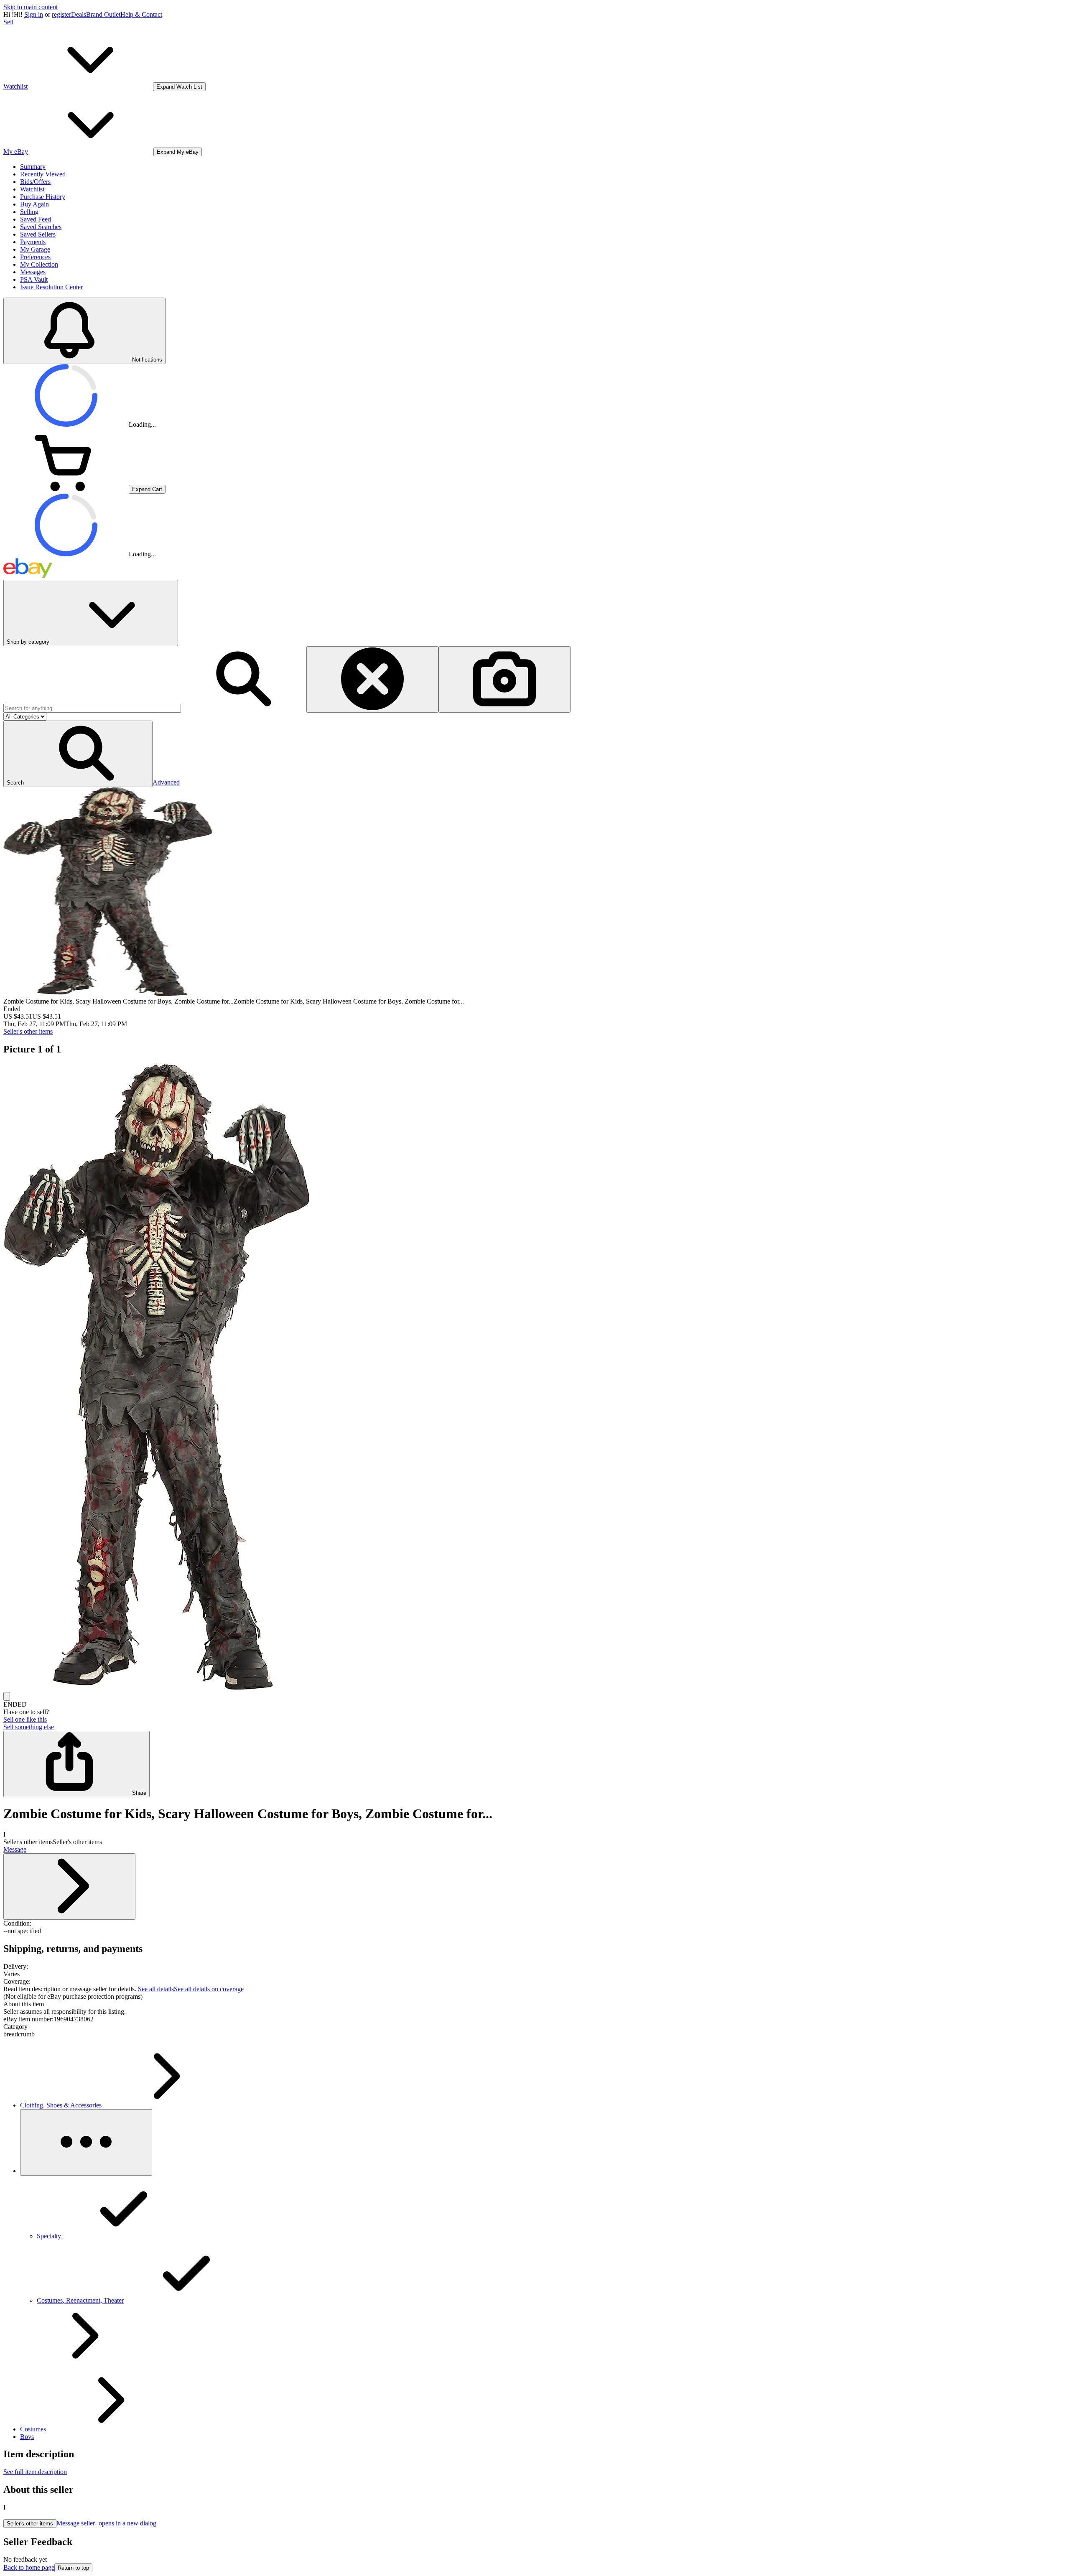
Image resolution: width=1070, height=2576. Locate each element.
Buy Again (34, 204)
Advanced (166, 782)
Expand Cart (147, 489)
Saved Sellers (38, 234)
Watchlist (32, 189)
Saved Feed (36, 219)
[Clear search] (372, 679)
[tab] (535, 2004)
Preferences (35, 257)
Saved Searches (41, 227)
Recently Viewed (43, 174)
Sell (8, 22)
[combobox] (92, 708)
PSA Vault (34, 279)
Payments (33, 242)
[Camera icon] (504, 679)
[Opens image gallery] (7, 1696)
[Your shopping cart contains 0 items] (66, 489)
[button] (78, 754)
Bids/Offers (35, 182)
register (61, 14)
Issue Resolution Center (51, 287)
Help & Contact (141, 14)
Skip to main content (31, 7)
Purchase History (43, 197)
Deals (79, 14)
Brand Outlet (103, 14)
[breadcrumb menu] (86, 2142)
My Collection (39, 264)
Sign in (34, 14)
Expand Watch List (179, 87)
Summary (33, 167)
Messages (33, 272)
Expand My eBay (178, 152)
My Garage (35, 249)
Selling (29, 212)
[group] (535, 1378)
